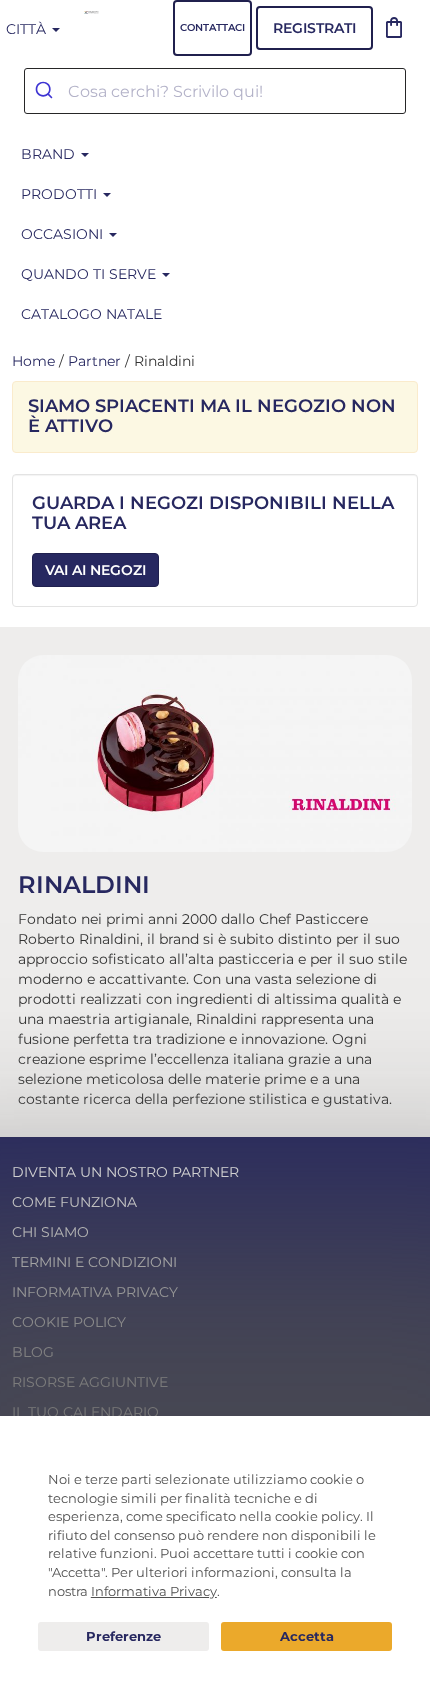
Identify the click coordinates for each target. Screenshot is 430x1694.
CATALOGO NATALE (91, 314)
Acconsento (306, 1636)
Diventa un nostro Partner (125, 1172)
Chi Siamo (50, 1232)
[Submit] (46, 91)
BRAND (50, 154)
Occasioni (64, 234)
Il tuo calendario (85, 1412)
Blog (33, 1352)
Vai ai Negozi (95, 570)
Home (33, 361)
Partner (94, 361)
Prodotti (61, 194)
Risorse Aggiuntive (90, 1382)
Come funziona (74, 1202)
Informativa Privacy (95, 1292)
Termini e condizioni (94, 1262)
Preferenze (123, 1637)
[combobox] (215, 91)
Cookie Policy (69, 1322)
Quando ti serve (90, 274)
